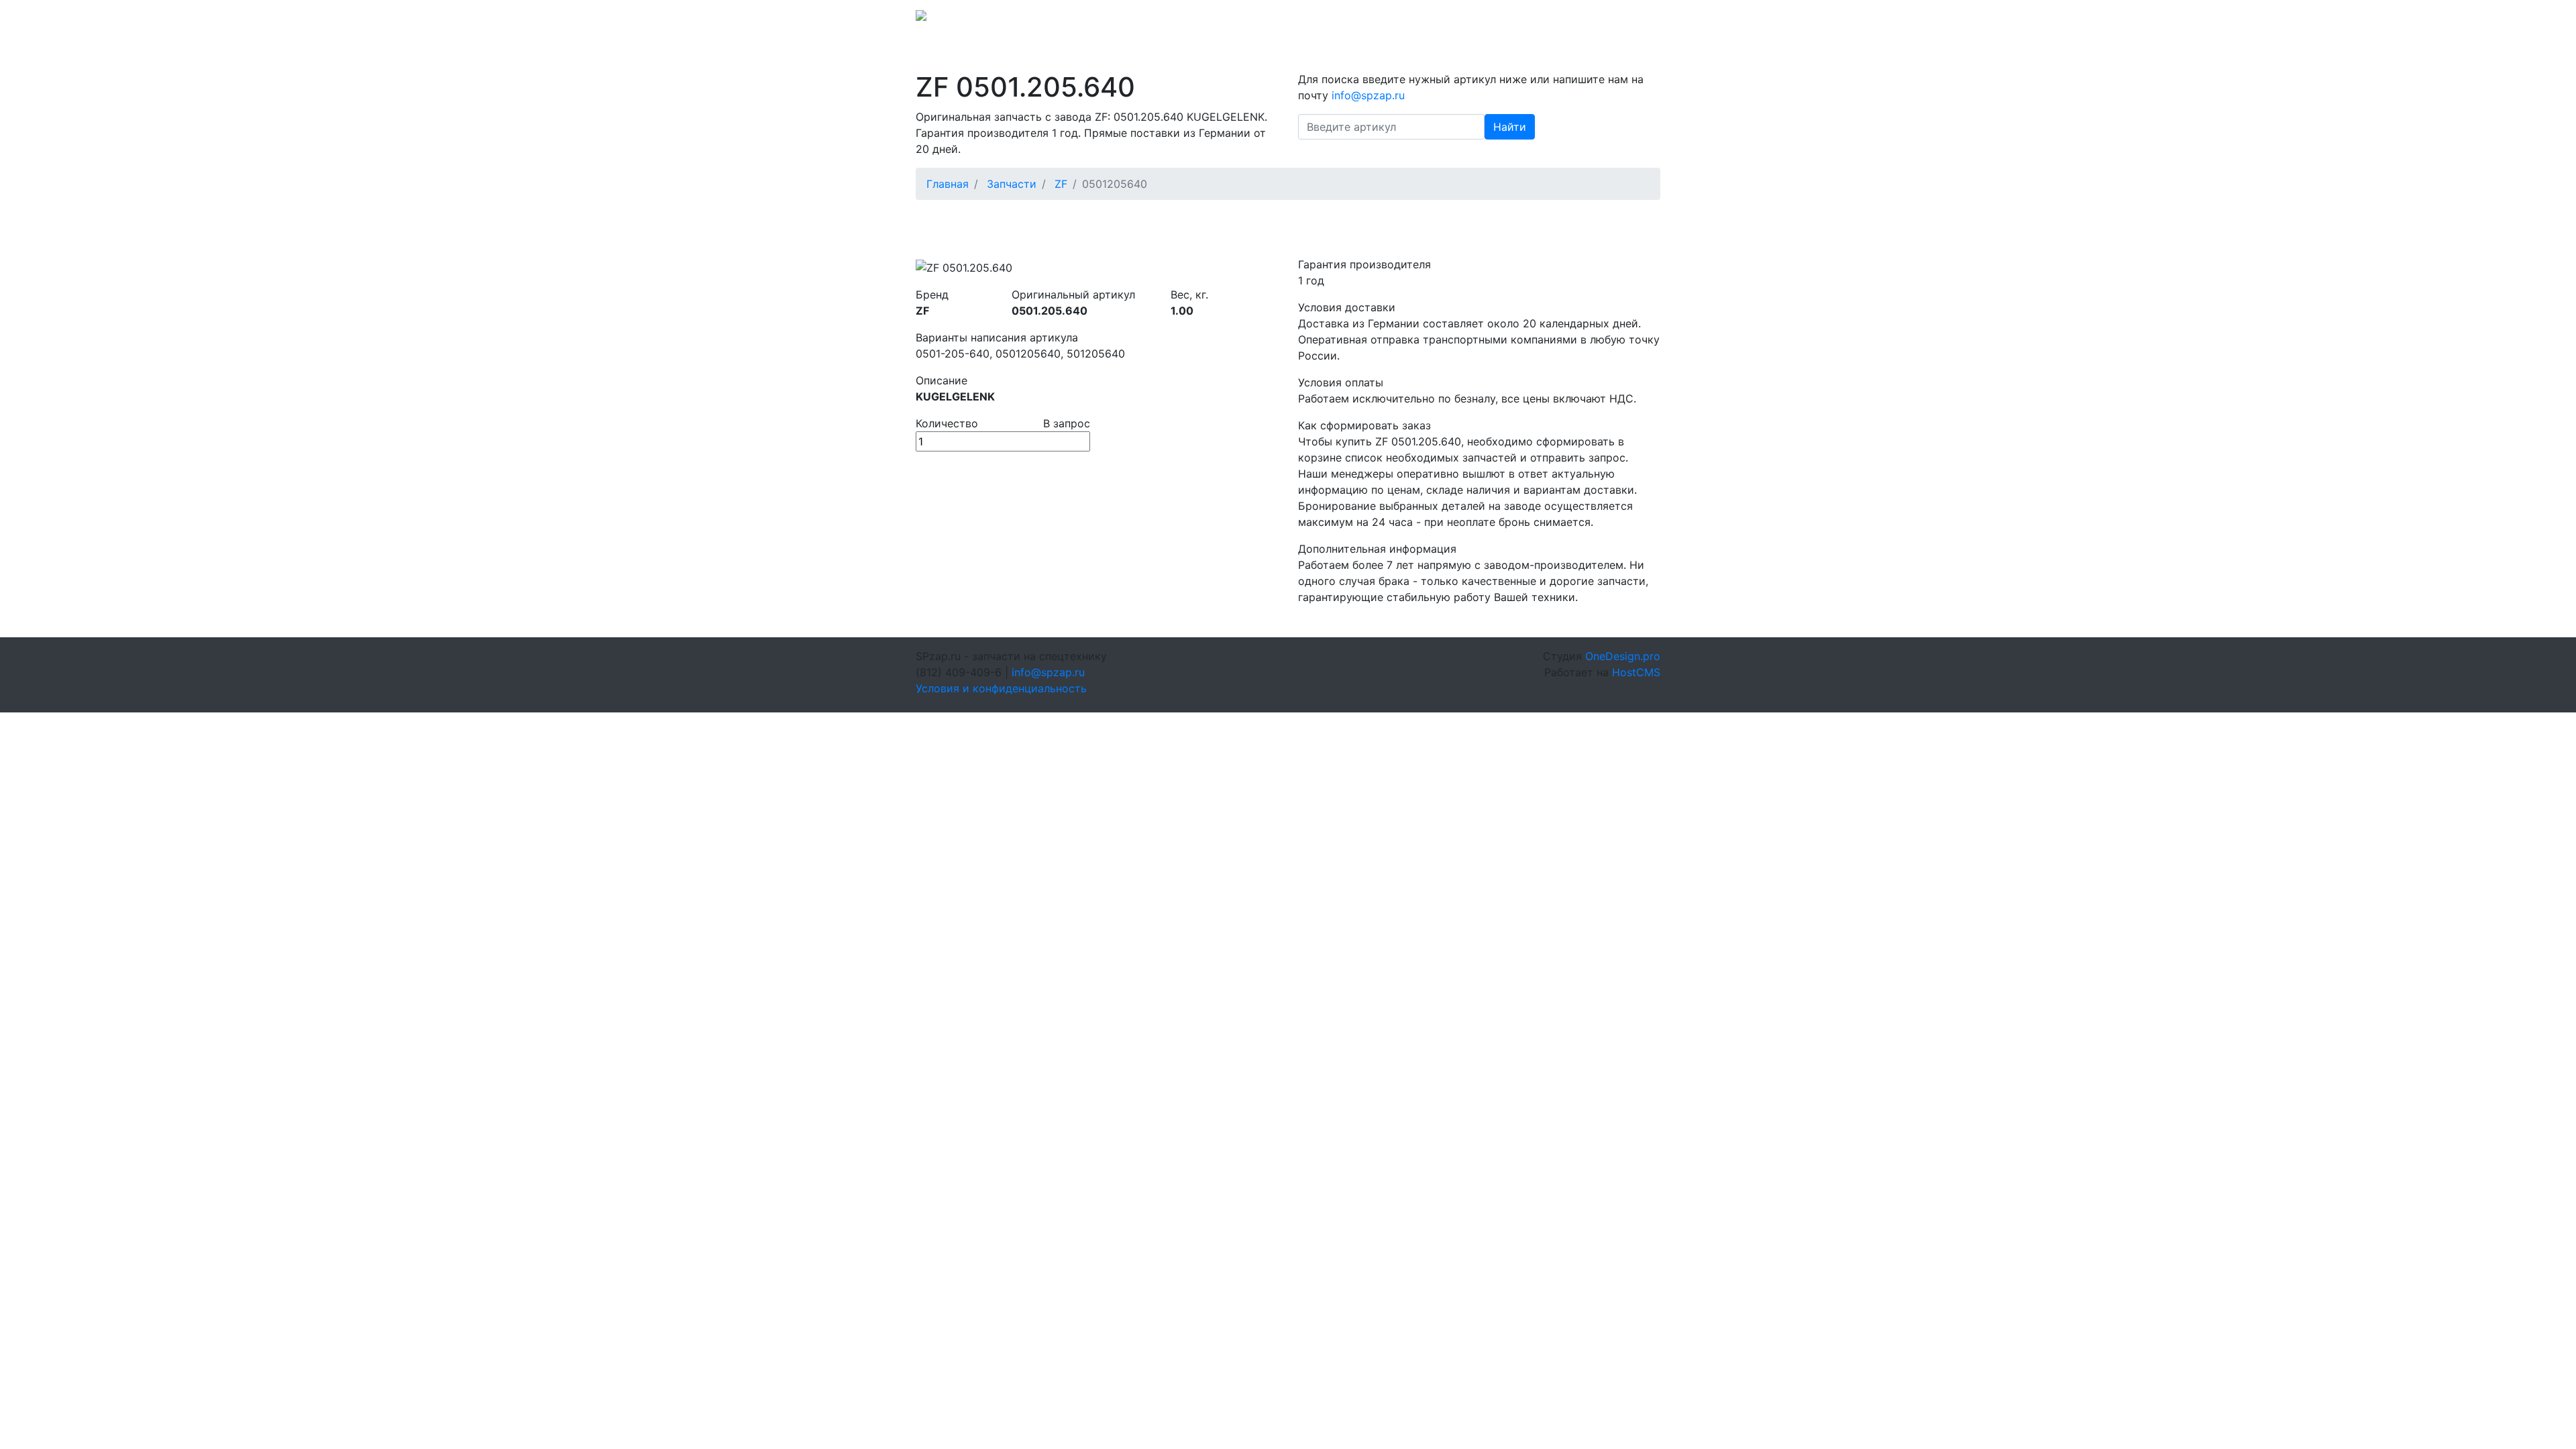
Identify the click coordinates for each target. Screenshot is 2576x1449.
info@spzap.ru (1474, 19)
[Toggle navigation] (1642, 19)
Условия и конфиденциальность (1001, 688)
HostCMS (1636, 672)
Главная (948, 184)
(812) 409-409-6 (1564, 19)
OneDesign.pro (1623, 656)
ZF (1061, 184)
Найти (1510, 127)
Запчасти (1012, 184)
